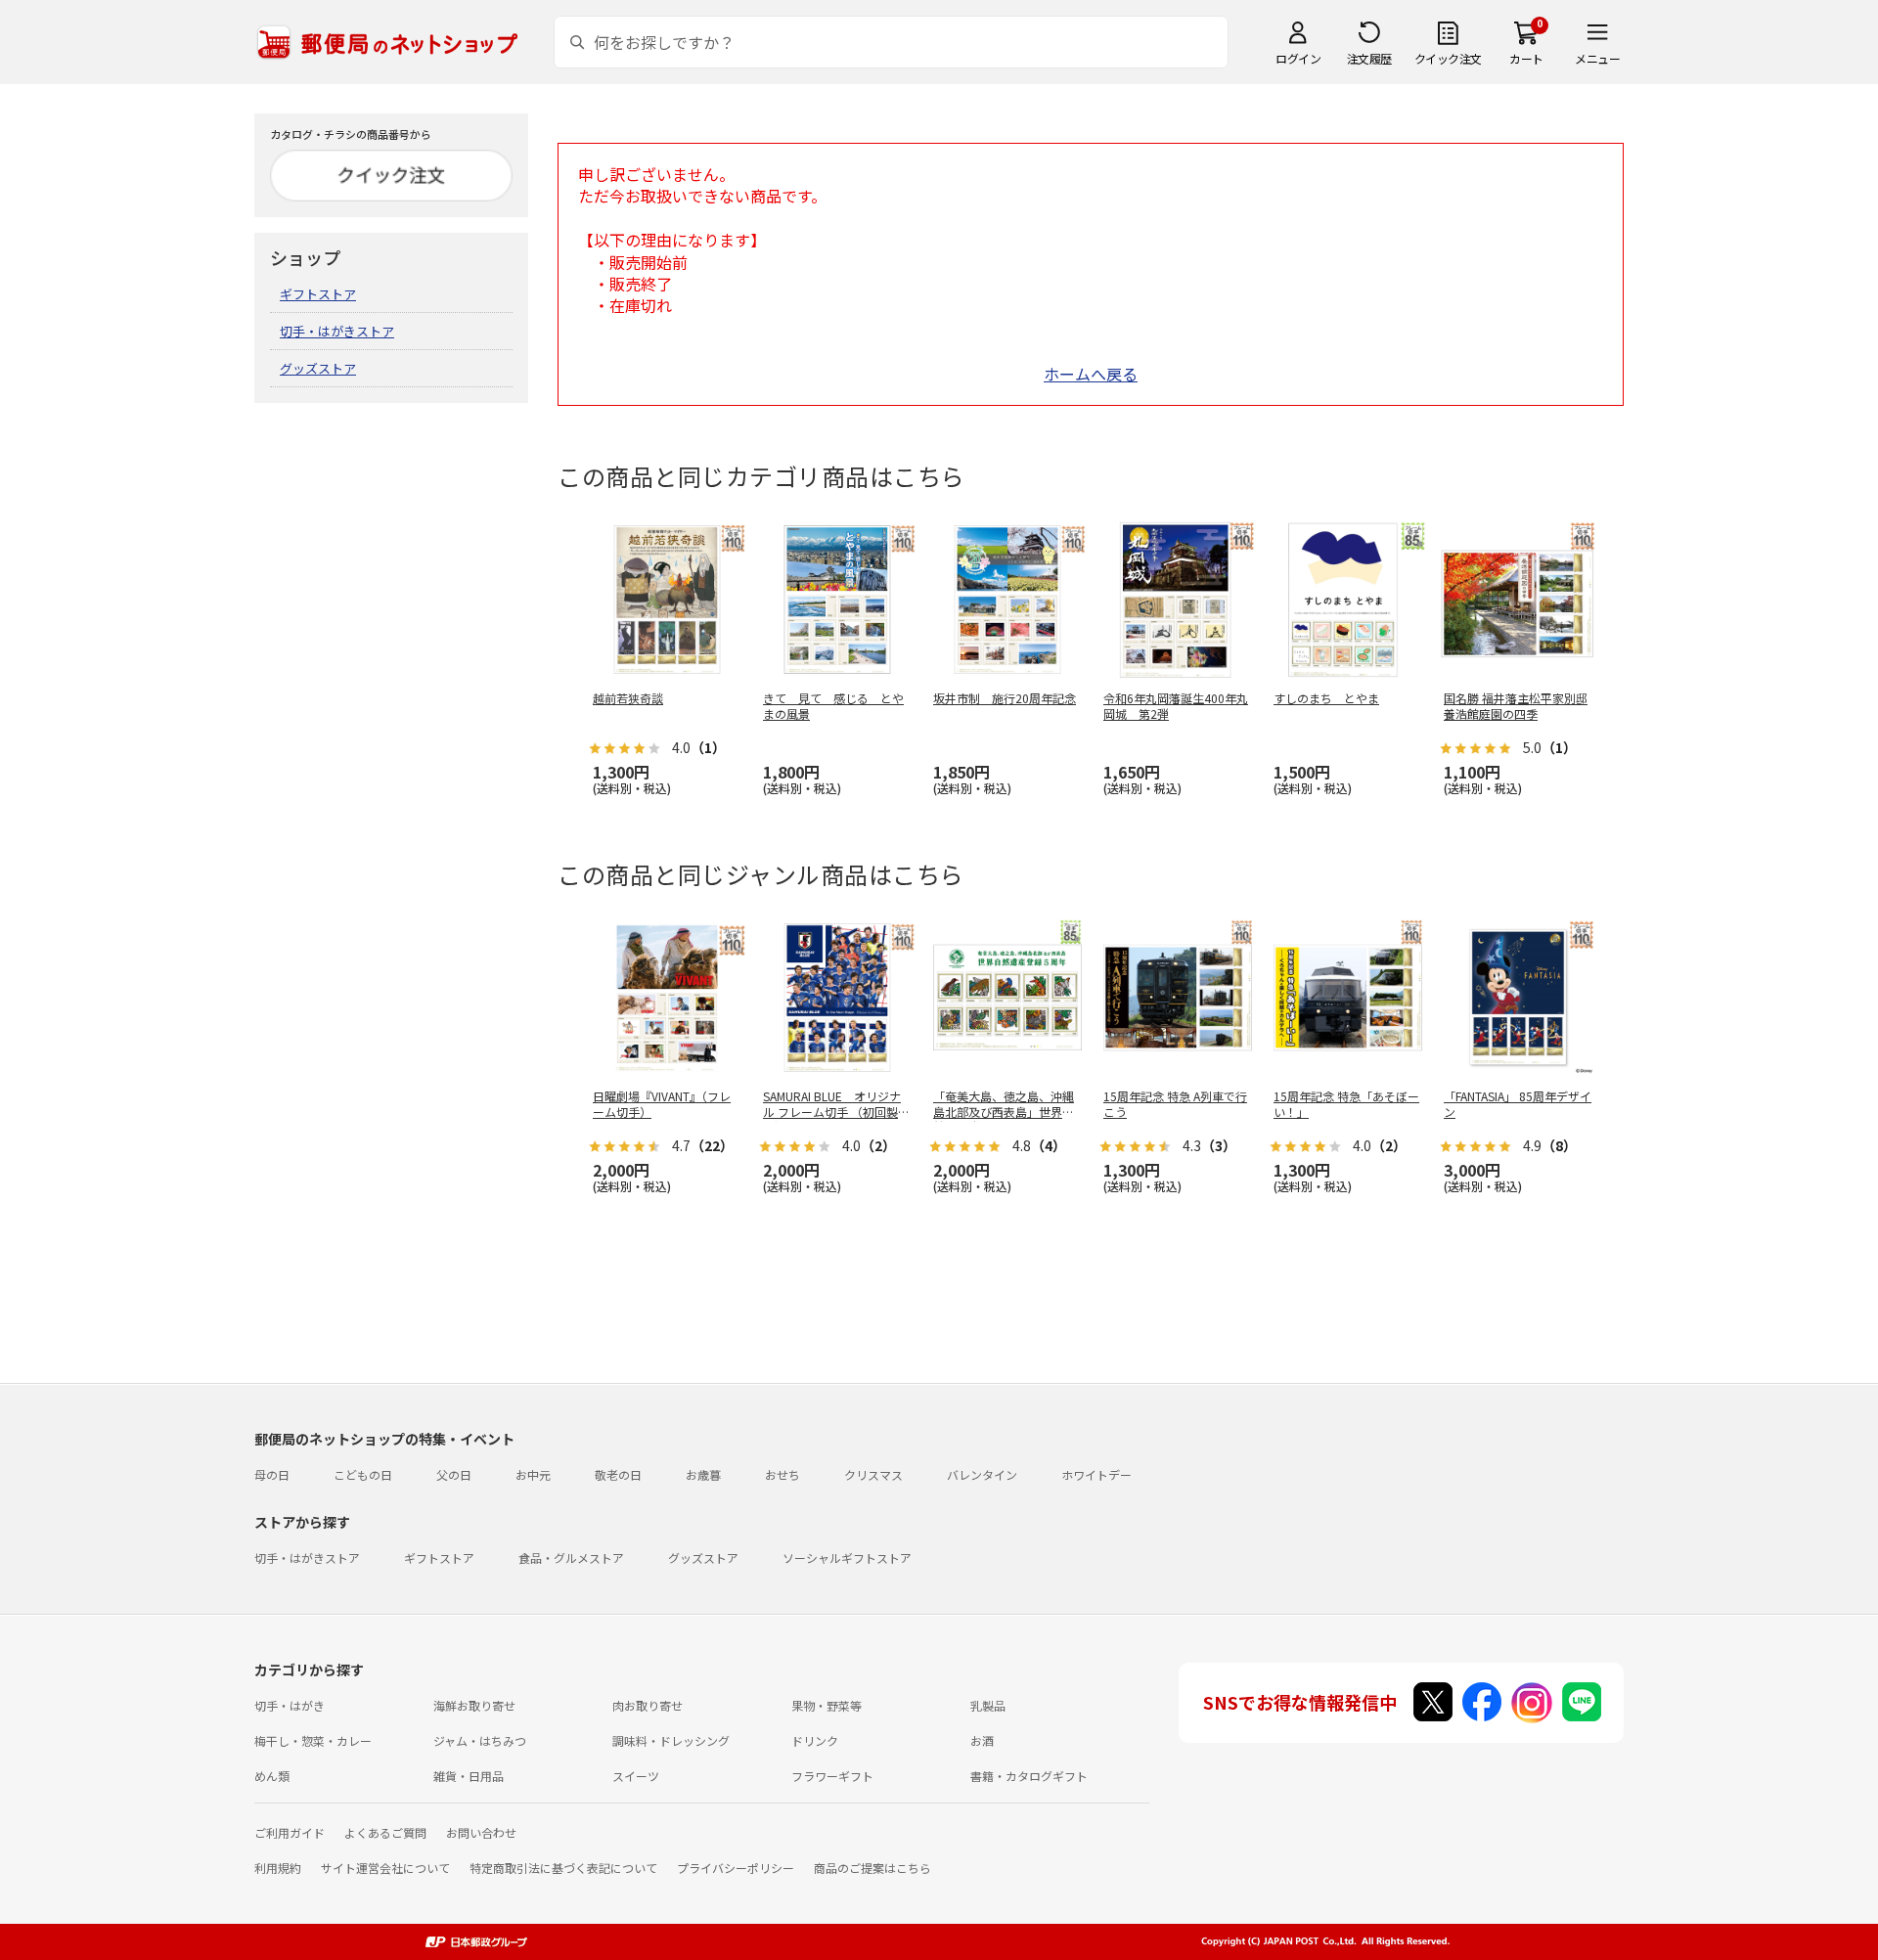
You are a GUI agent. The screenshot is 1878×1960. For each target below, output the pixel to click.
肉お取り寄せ (648, 1705)
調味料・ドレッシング (671, 1740)
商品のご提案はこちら (872, 1868)
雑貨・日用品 (469, 1776)
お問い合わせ (481, 1832)
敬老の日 (618, 1474)
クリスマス (873, 1474)
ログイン (1298, 58)
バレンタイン (982, 1474)
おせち (782, 1474)
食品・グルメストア (571, 1558)
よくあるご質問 (385, 1832)
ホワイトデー (1096, 1474)
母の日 (272, 1474)
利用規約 (278, 1868)
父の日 (454, 1474)
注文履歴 (1369, 58)
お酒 (982, 1740)
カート (1526, 58)
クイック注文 (1448, 58)
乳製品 (988, 1705)
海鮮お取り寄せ (474, 1705)
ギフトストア (318, 294)
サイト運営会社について (385, 1868)
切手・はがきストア (337, 331)
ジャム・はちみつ (480, 1740)
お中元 (533, 1474)
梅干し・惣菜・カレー (313, 1740)
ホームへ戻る (1091, 374)
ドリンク (815, 1740)
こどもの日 (363, 1474)
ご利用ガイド (290, 1832)
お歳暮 (703, 1474)
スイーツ (636, 1776)
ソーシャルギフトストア (847, 1558)
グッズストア (318, 368)
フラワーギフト (832, 1776)
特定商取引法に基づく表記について (563, 1868)
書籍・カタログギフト (1029, 1776)
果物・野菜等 (827, 1705)
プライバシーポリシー (736, 1868)
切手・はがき (290, 1705)
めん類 (272, 1776)
